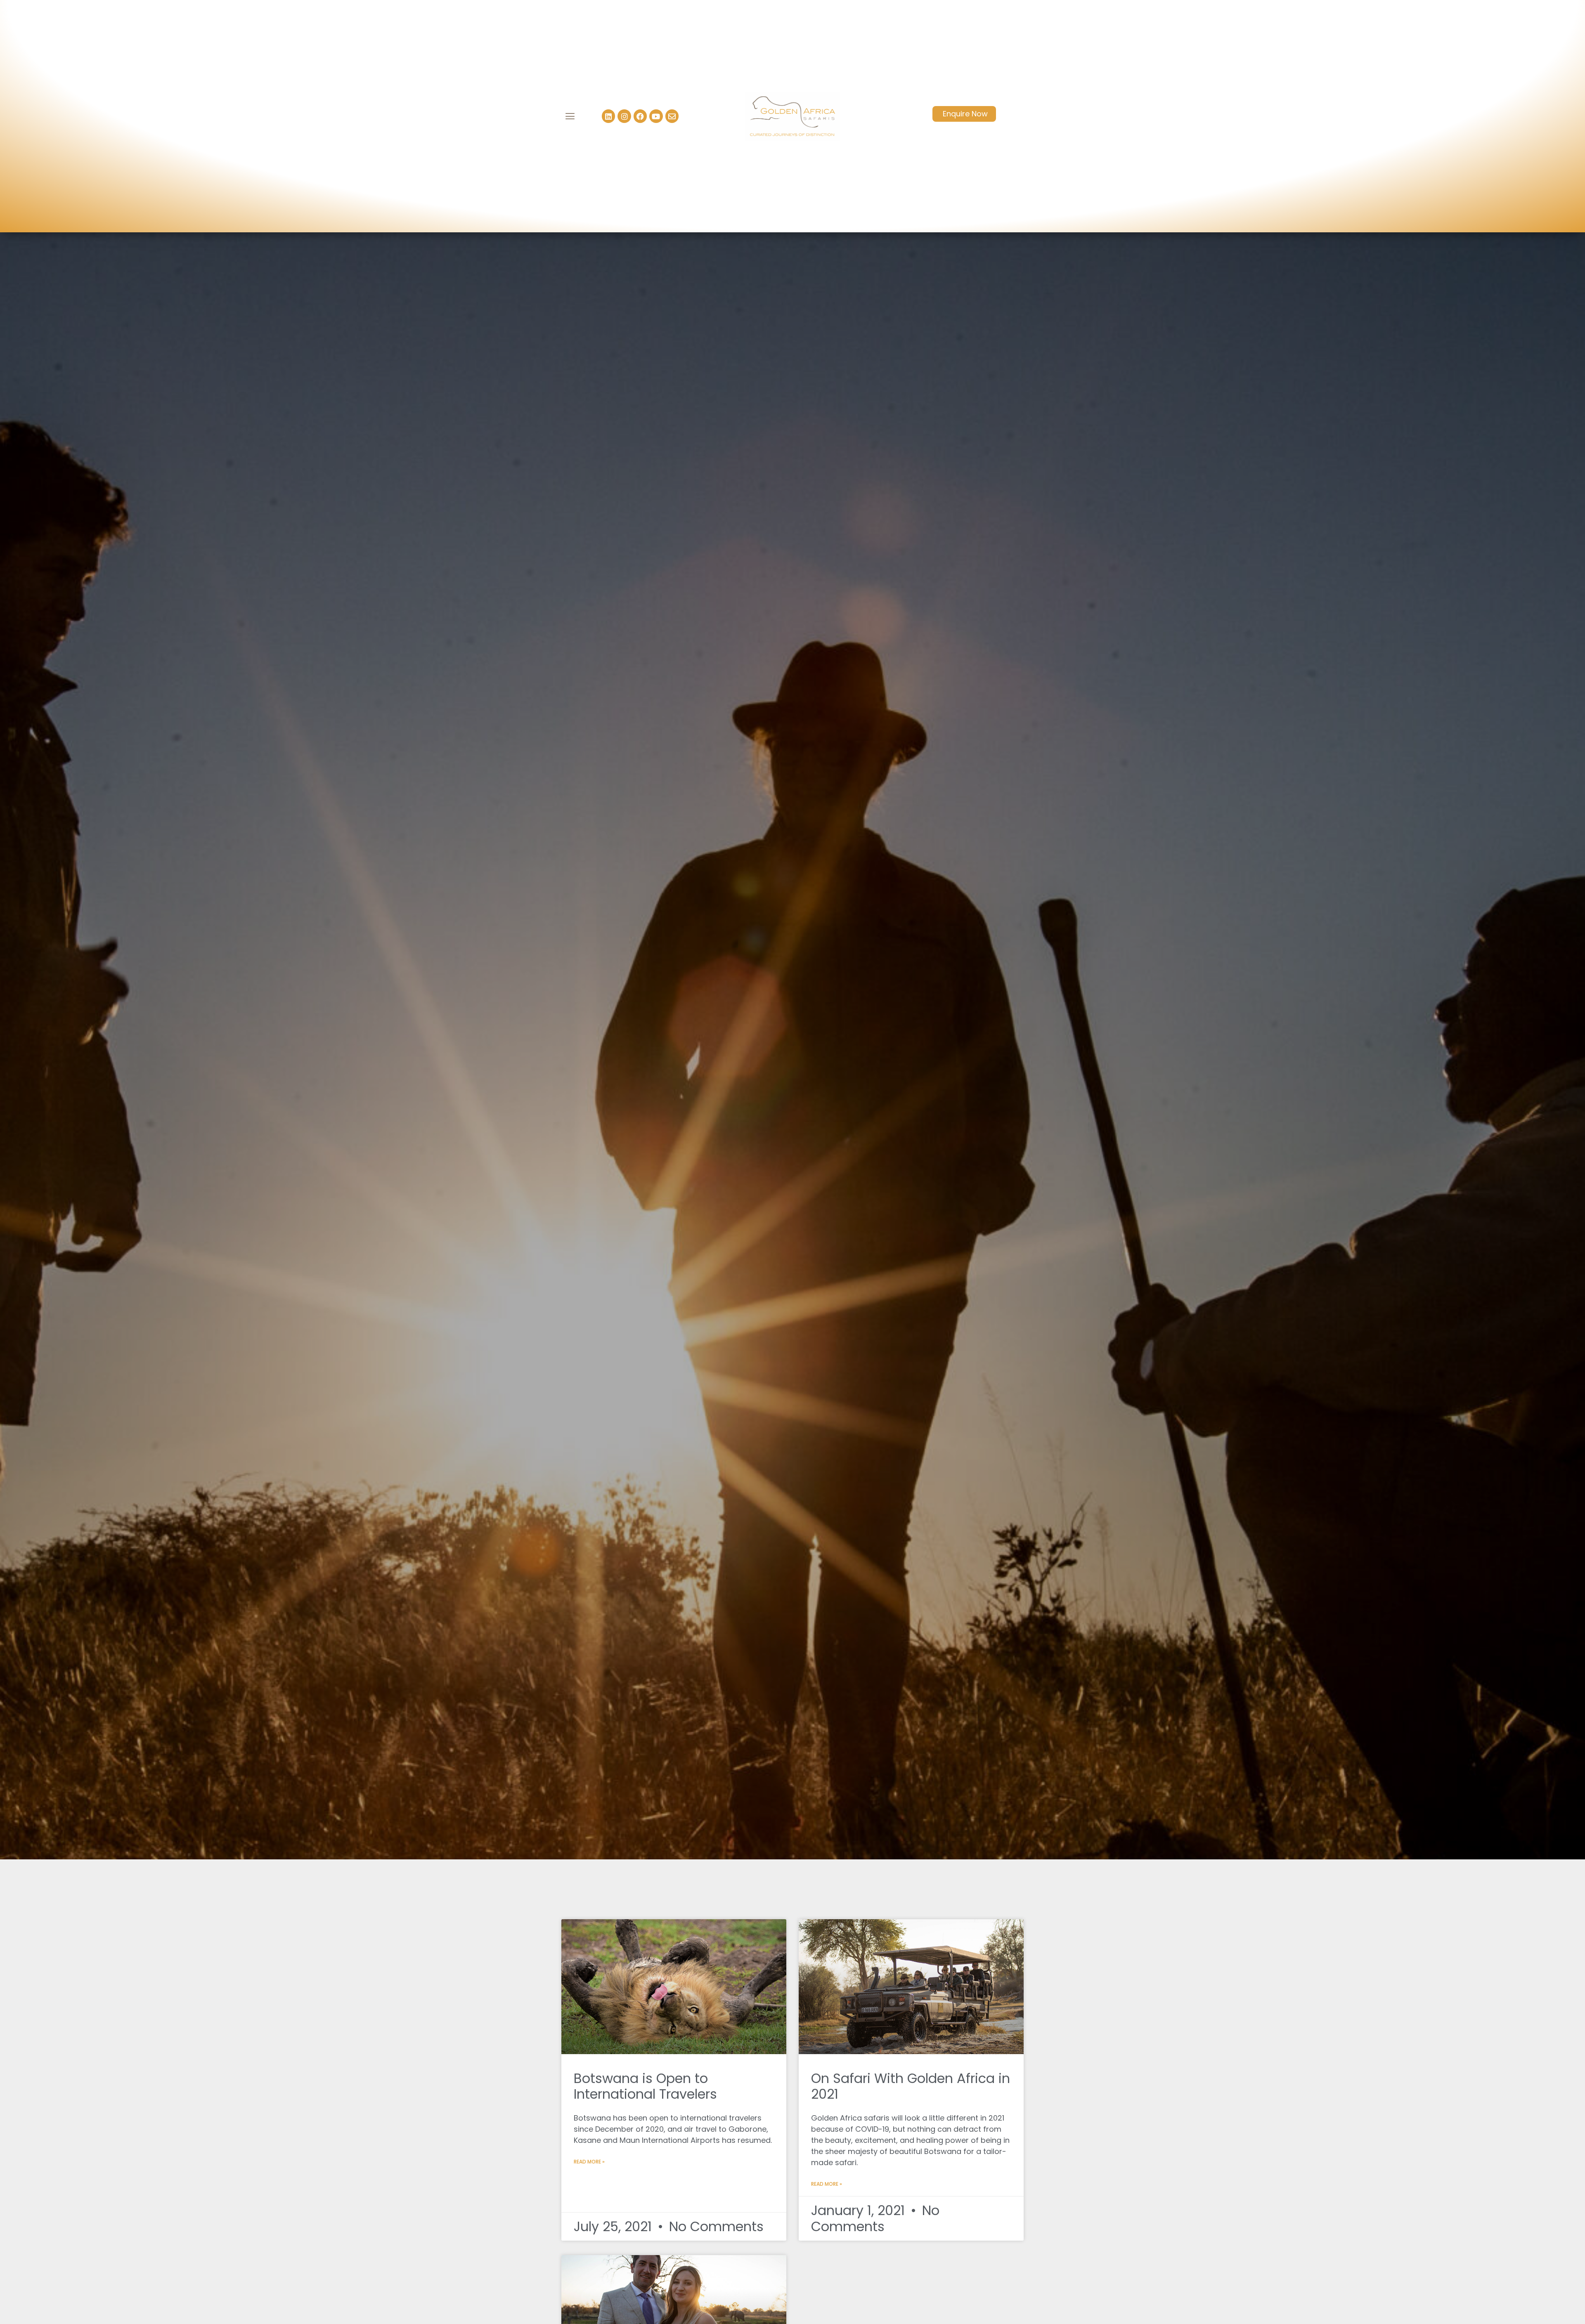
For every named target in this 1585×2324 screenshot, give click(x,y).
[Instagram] (624, 116)
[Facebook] (640, 116)
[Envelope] (672, 116)
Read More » (589, 2162)
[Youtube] (656, 116)
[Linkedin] (608, 116)
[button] (570, 116)
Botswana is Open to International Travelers (645, 2086)
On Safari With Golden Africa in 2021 (911, 2086)
